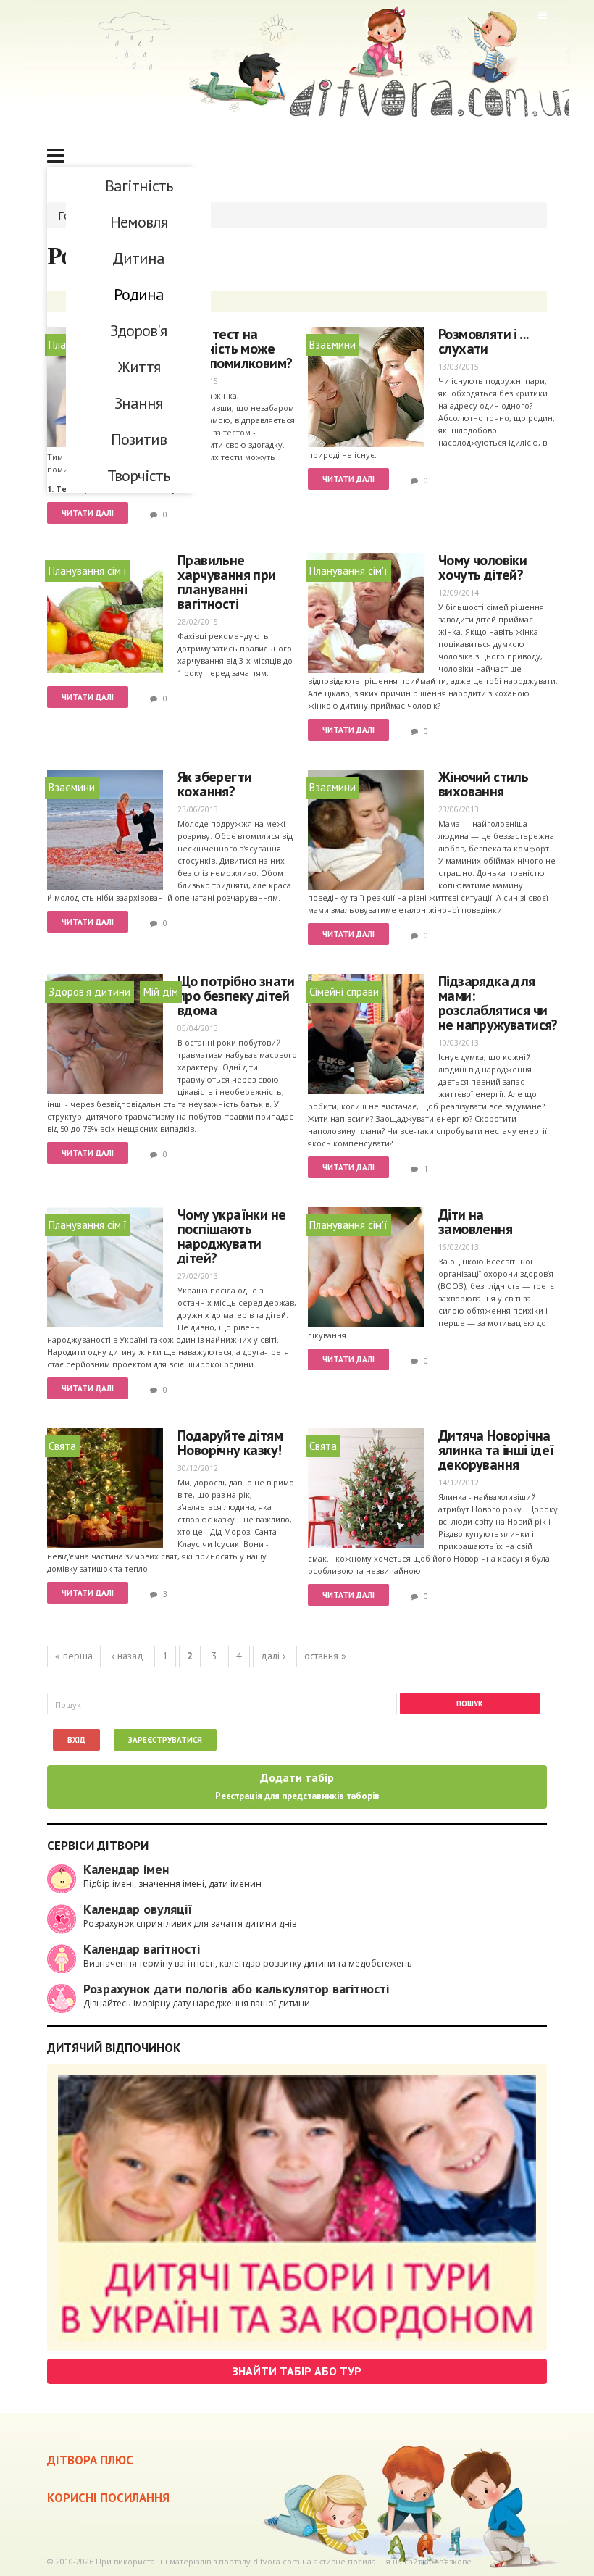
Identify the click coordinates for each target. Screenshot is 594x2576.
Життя (139, 367)
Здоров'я (138, 330)
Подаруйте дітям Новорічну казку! (230, 1443)
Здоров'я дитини (89, 992)
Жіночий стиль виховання (483, 784)
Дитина (138, 258)
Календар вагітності (142, 1949)
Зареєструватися (165, 1740)
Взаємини (332, 345)
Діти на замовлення (475, 1222)
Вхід (76, 1740)
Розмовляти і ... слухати (483, 341)
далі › (273, 1656)
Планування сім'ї (88, 571)
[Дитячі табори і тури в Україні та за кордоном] (297, 2208)
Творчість (138, 475)
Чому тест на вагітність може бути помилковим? (235, 349)
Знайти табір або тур (297, 2371)
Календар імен (126, 1869)
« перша (74, 1656)
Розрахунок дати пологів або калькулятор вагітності (236, 1989)
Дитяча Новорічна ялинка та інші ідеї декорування (496, 1450)
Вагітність (139, 186)
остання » (325, 1656)
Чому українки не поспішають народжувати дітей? (231, 1236)
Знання (138, 403)
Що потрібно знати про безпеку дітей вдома (236, 996)
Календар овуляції (138, 1909)
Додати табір (297, 1786)
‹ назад (127, 1656)
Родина (139, 294)
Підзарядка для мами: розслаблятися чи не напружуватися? (498, 1003)
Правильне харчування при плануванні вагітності (227, 582)
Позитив (139, 439)
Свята (62, 1446)
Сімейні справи (344, 992)
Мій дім (161, 992)
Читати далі (88, 513)
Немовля (139, 222)
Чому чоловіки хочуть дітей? (482, 567)
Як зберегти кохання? (214, 784)
